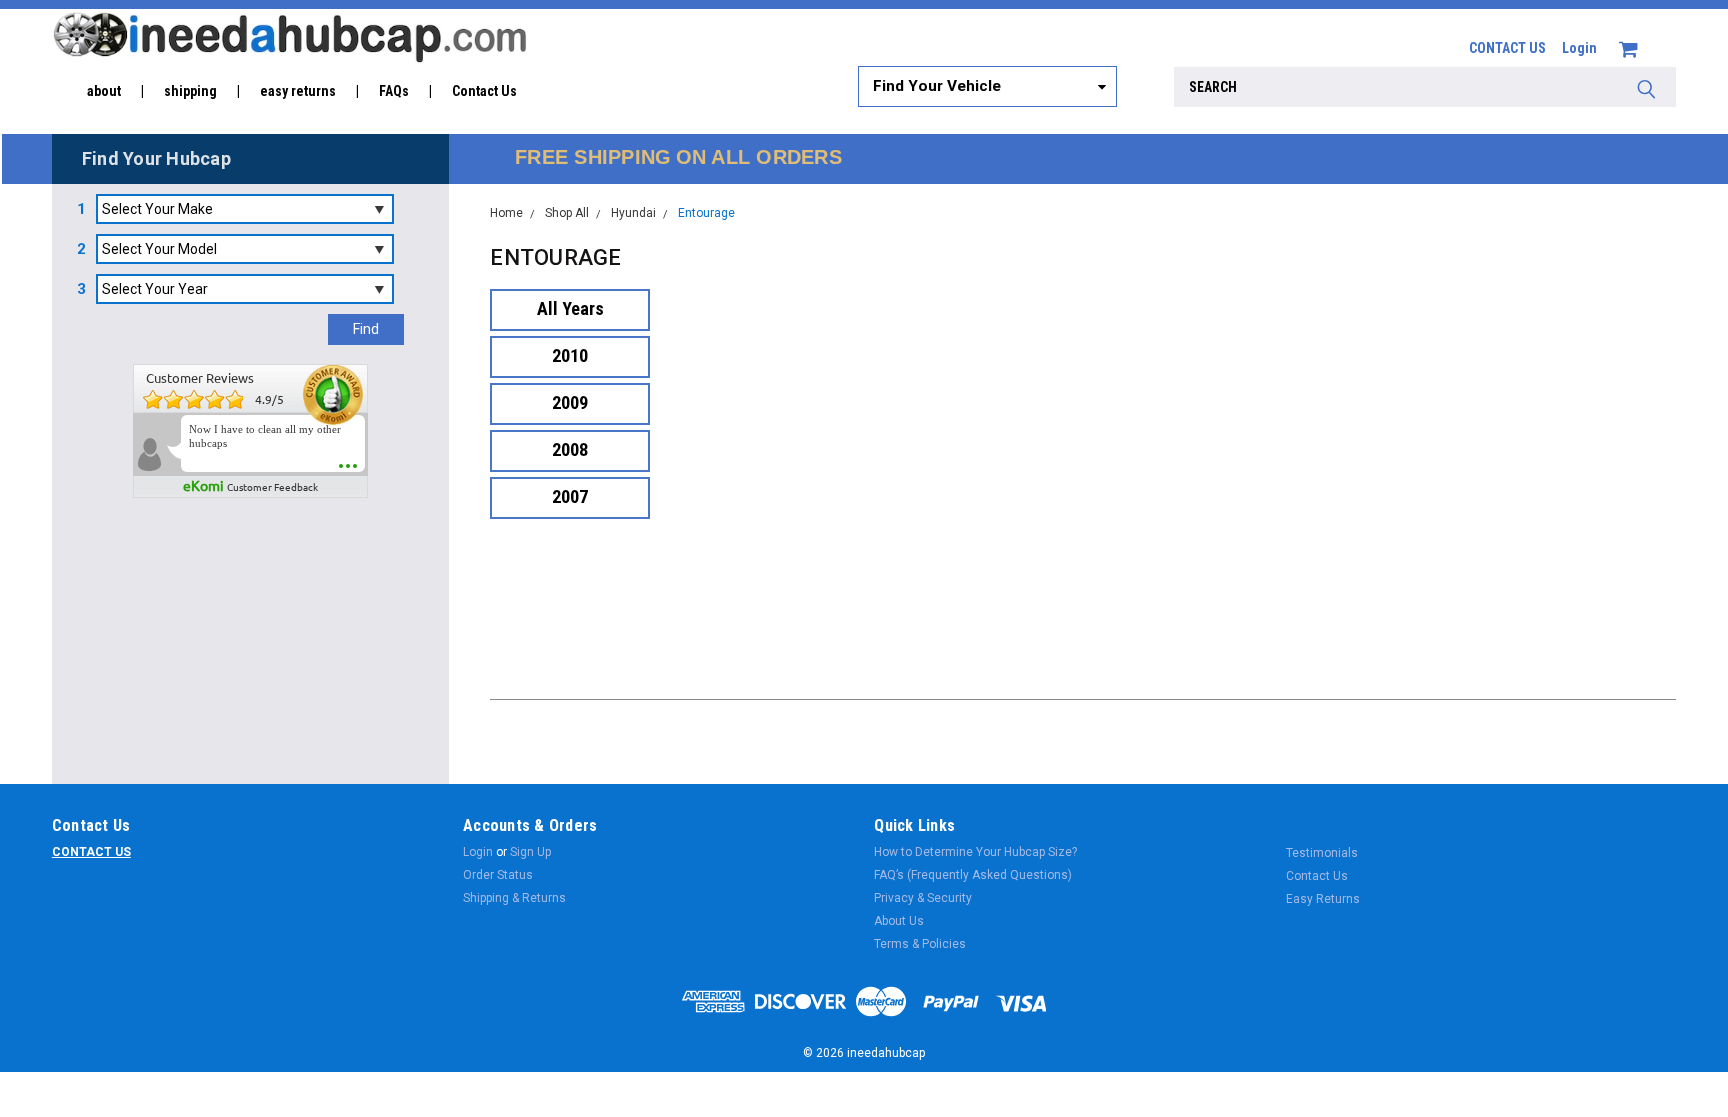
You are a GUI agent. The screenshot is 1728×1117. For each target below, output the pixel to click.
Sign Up (530, 852)
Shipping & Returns (514, 898)
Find (366, 329)
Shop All (567, 213)
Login (1579, 48)
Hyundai (633, 213)
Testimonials (1322, 853)
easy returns (298, 91)
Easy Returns (1323, 899)
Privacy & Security (923, 898)
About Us (899, 921)
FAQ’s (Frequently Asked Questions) (973, 875)
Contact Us (484, 91)
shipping (190, 91)
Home (506, 213)
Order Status (498, 875)
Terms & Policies (920, 944)
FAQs (394, 91)
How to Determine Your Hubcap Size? (975, 852)
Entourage (706, 213)
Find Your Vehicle (937, 86)
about (104, 91)
